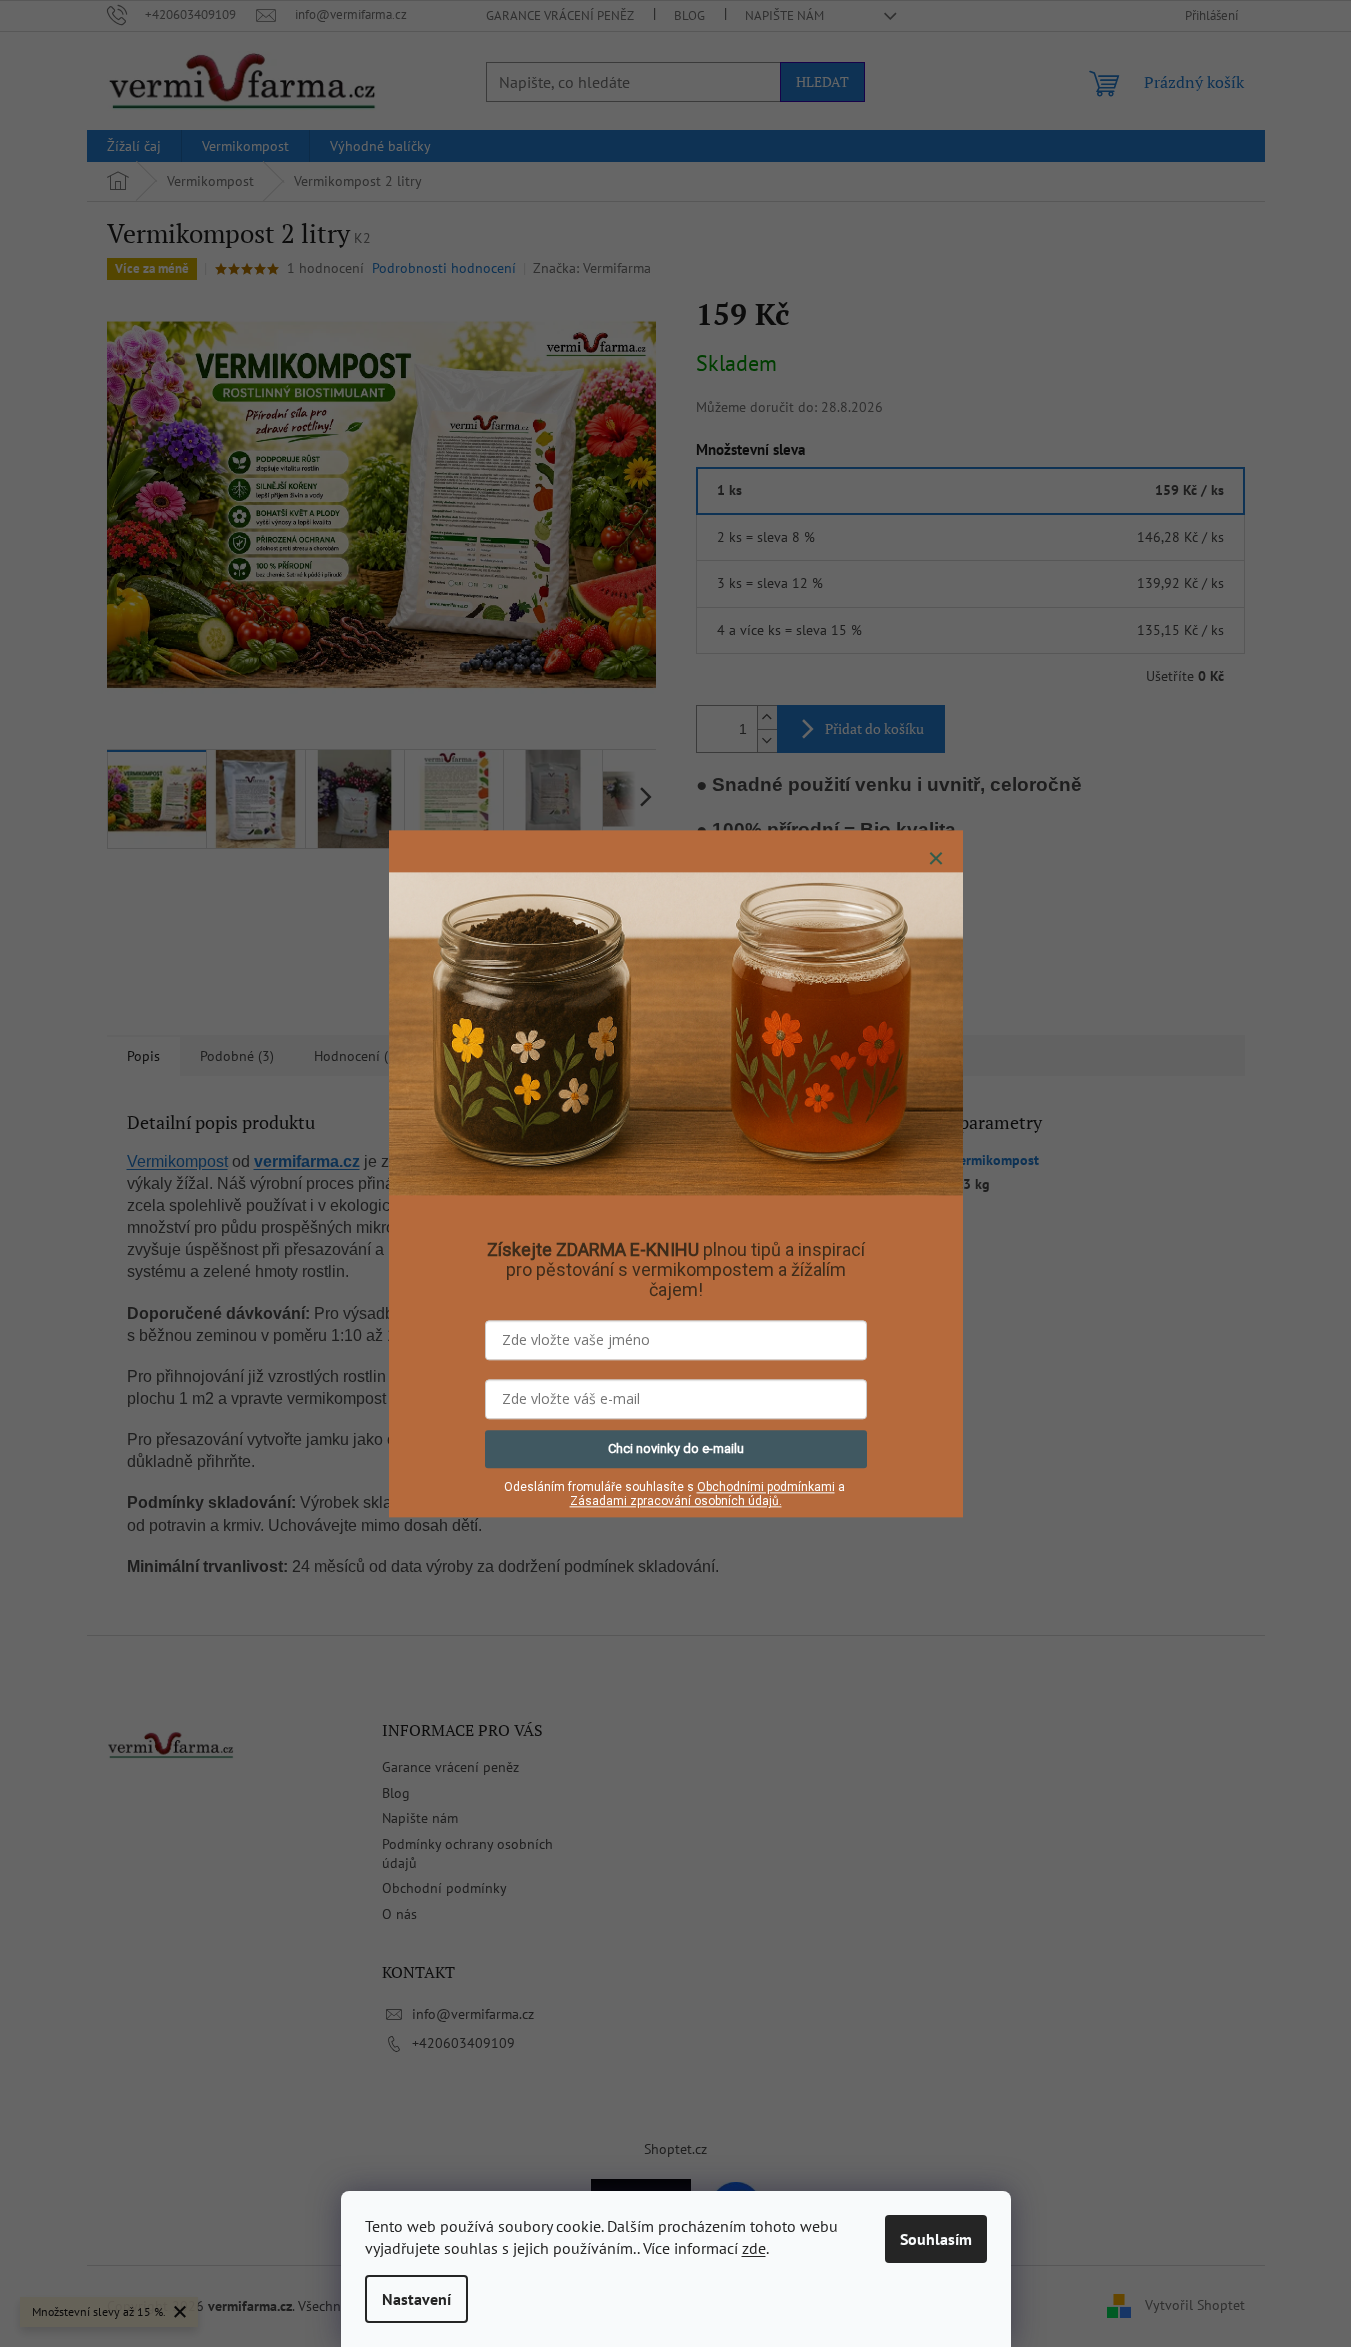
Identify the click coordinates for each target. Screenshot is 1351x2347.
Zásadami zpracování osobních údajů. (676, 1502)
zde (754, 2248)
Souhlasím (936, 2239)
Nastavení (416, 2299)
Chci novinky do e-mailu (676, 1448)
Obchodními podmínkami (766, 1487)
